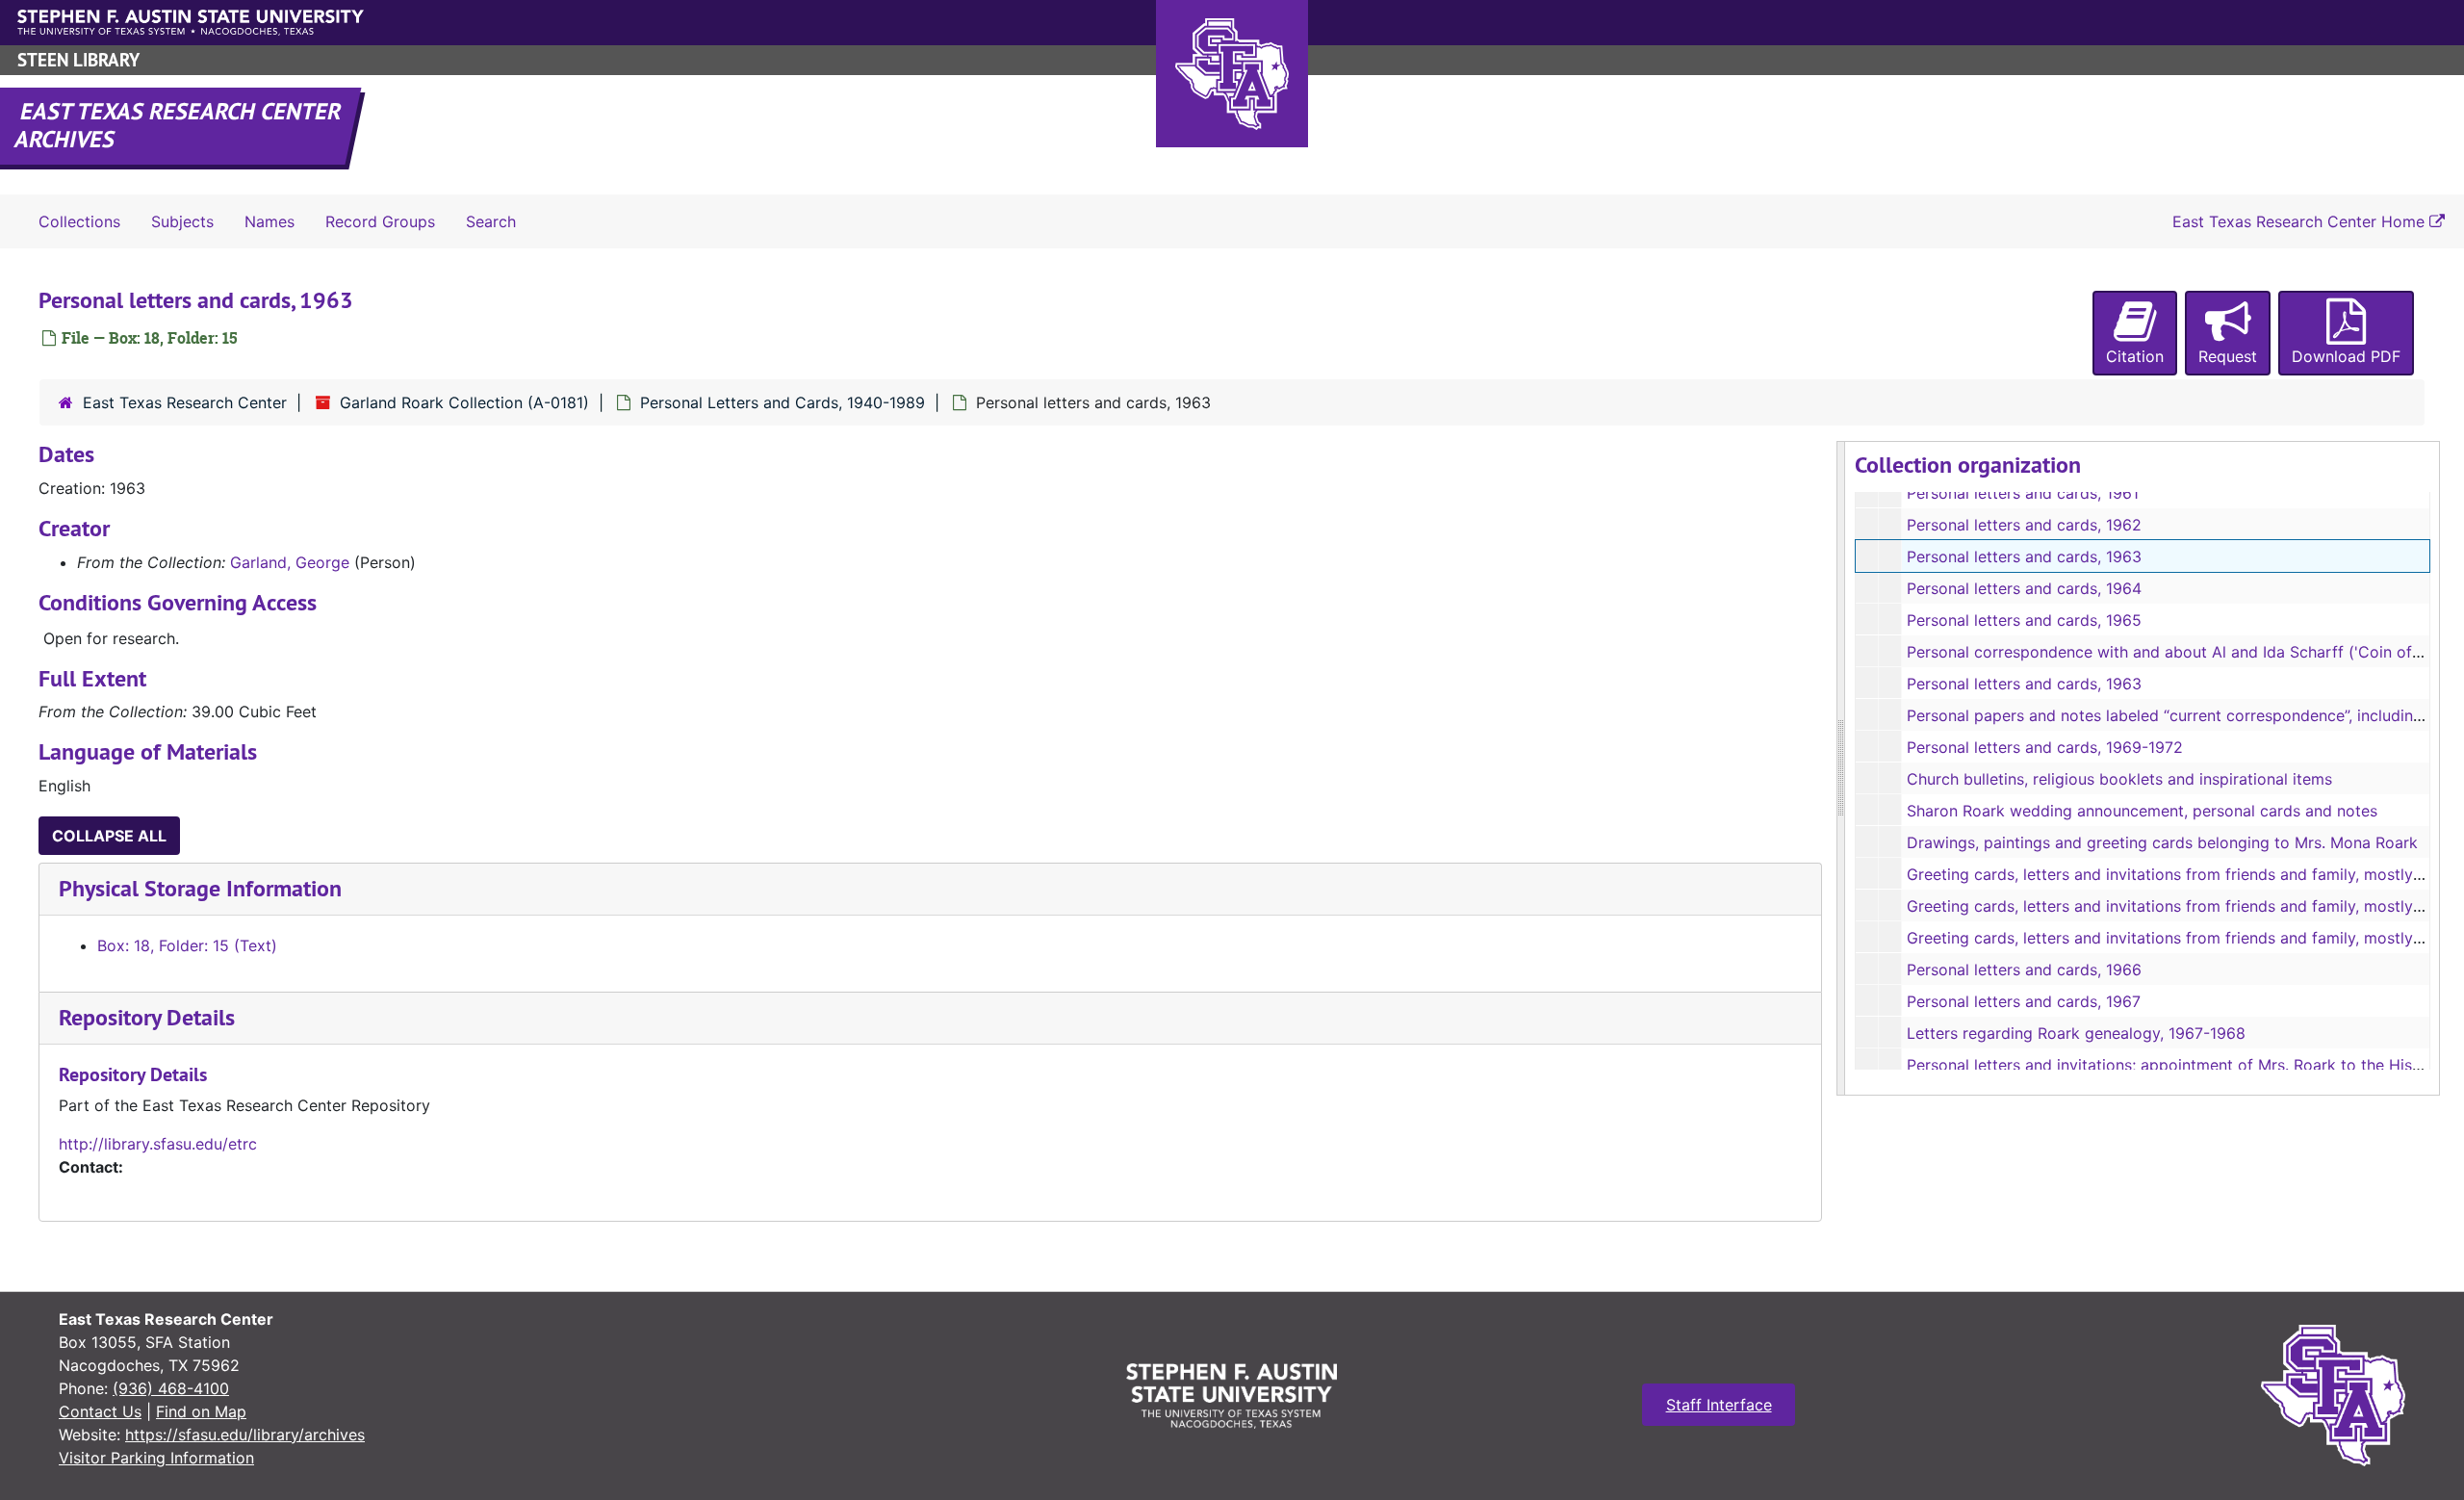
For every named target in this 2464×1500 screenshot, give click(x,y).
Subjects (182, 221)
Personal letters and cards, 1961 (2023, 493)
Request (2228, 356)
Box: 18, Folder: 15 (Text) (187, 945)
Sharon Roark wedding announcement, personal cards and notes (2142, 811)
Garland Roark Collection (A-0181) (464, 402)
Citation (2135, 356)
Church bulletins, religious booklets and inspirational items (2119, 779)
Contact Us (100, 1411)
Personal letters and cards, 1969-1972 (2045, 747)
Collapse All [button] (109, 836)
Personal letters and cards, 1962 (2024, 525)
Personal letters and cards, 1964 (2024, 588)
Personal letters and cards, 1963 (2024, 556)
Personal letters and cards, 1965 (2024, 620)
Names (269, 221)
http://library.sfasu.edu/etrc (158, 1144)
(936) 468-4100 (171, 1388)
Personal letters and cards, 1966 (2024, 970)
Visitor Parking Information (156, 1458)
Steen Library (78, 60)
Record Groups (380, 221)
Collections (79, 221)
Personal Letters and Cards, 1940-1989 (783, 402)
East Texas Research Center (185, 402)
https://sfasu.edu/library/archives (245, 1435)
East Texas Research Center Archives (179, 125)
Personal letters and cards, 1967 (2024, 1001)
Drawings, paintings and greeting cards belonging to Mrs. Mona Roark (2162, 842)
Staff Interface (1719, 1405)
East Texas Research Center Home (2301, 221)
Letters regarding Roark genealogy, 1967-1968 (2076, 1033)
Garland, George (290, 562)
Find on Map (201, 1411)
